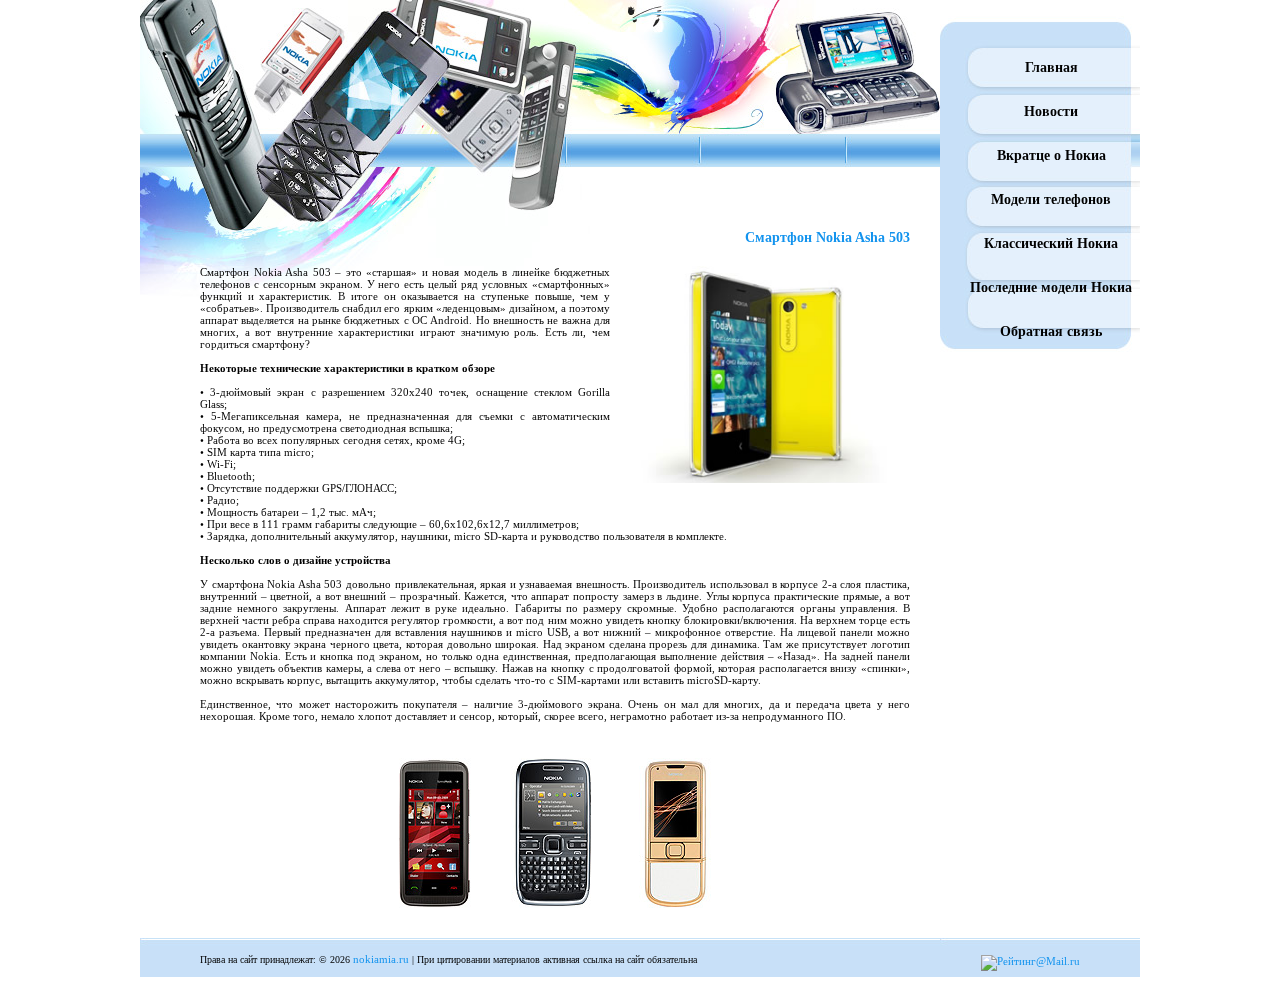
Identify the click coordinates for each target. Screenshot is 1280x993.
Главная (1051, 67)
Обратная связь (1051, 331)
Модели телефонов (1051, 199)
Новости (1051, 111)
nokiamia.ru (381, 959)
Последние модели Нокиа (1051, 287)
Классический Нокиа (1051, 243)
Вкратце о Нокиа (1051, 155)
